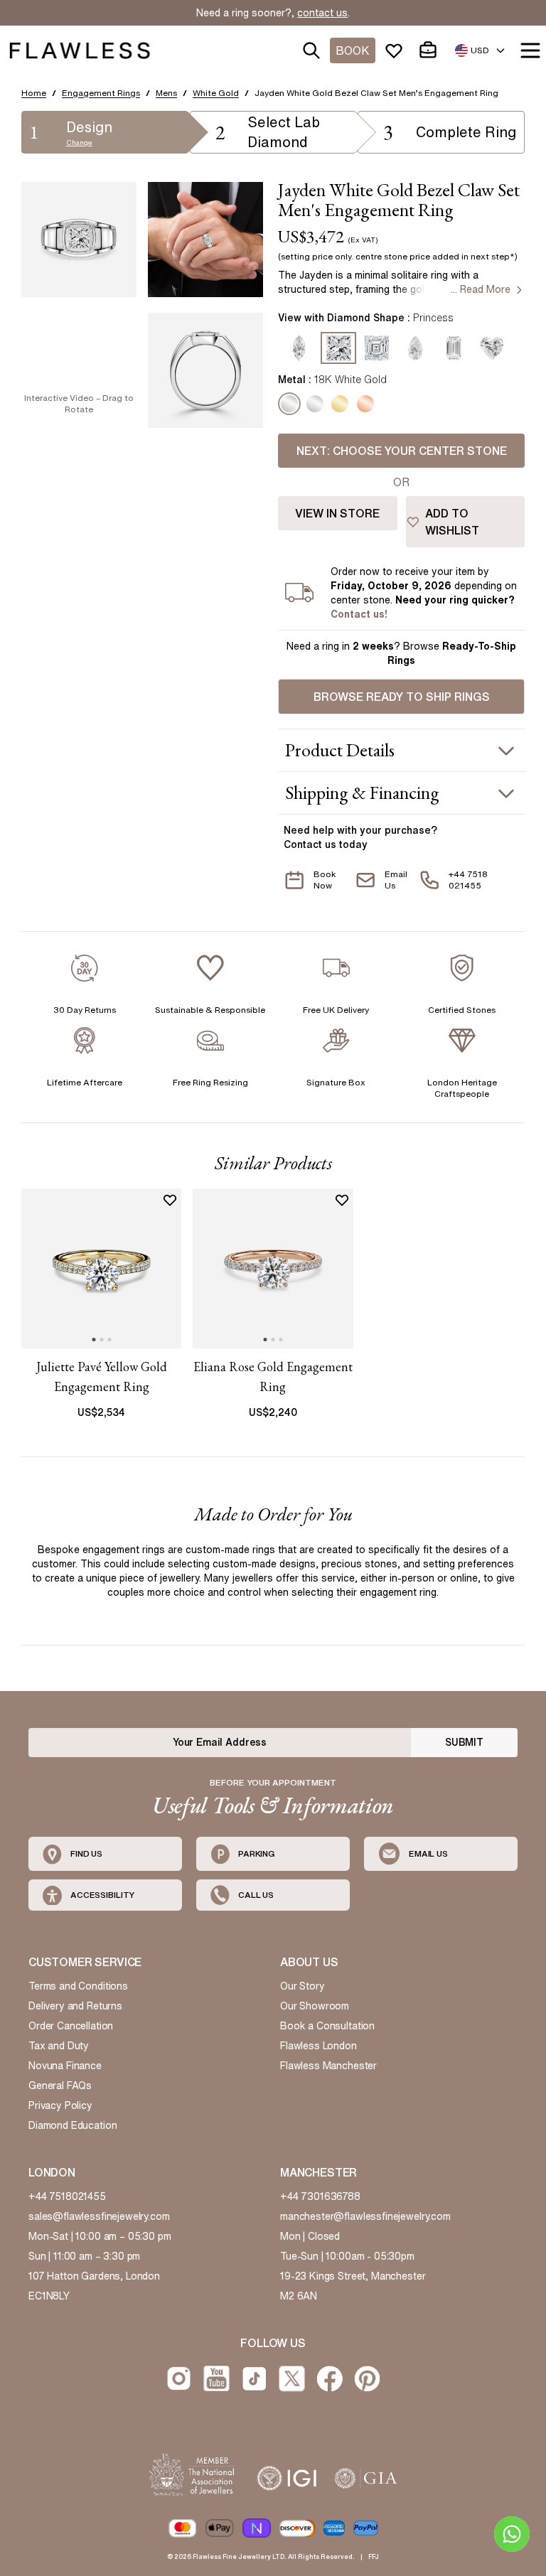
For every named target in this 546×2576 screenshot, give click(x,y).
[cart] (431, 50)
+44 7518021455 (67, 2196)
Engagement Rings (101, 93)
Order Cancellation (71, 2026)
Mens (166, 93)
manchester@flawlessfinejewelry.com (365, 2216)
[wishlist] (397, 50)
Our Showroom (315, 2006)
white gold (216, 93)
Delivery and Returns (75, 2006)
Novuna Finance (65, 2066)
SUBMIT (464, 1742)
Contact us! (359, 614)
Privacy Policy (60, 2105)
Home (34, 93)
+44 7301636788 (320, 2196)
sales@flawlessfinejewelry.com (99, 2216)
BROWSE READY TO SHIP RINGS (402, 697)
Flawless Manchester (328, 2066)
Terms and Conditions (78, 1986)
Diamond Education (73, 2125)
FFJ (374, 2556)
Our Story (303, 1986)
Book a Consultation (327, 2026)
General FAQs (60, 2086)
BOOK (353, 50)
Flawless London (318, 2046)
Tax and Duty (59, 2046)
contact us (322, 13)
